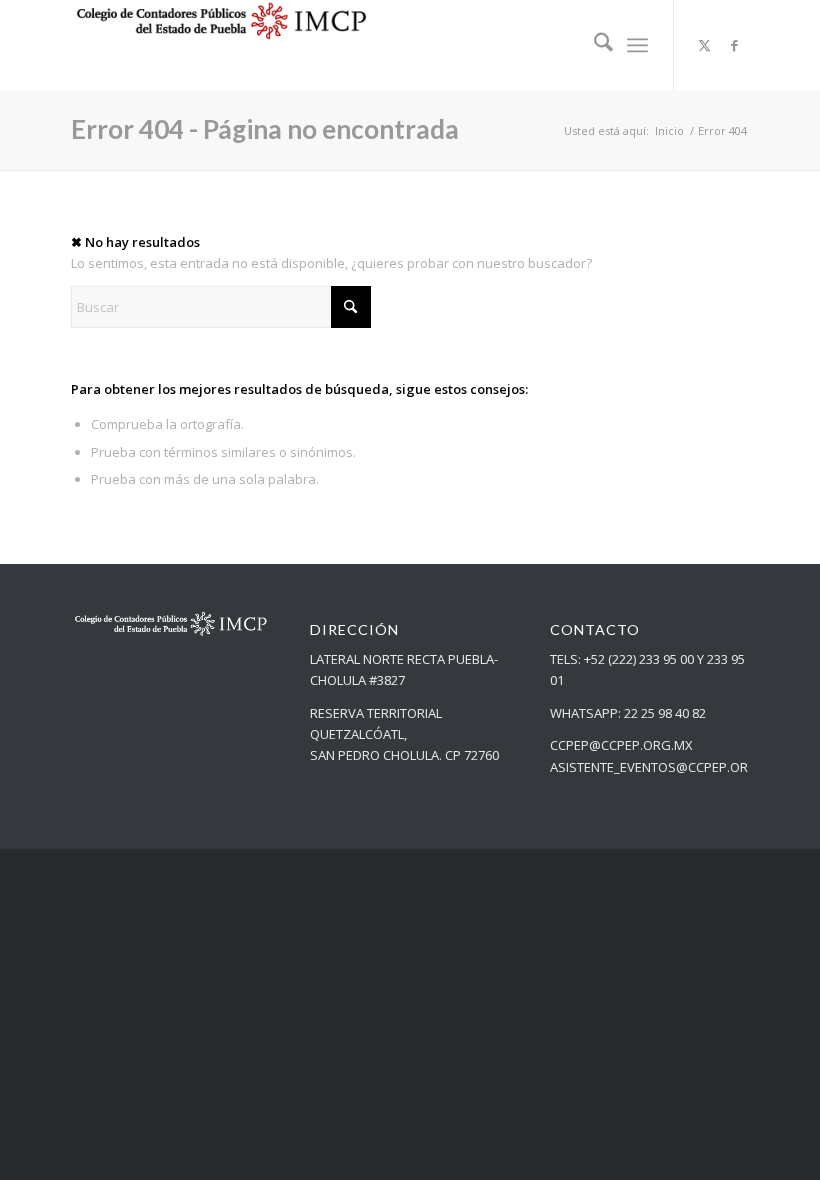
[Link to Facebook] (735, 45)
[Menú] (637, 45)
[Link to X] (705, 45)
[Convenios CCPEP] (221, 45)
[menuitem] (593, 45)
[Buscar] (593, 45)
